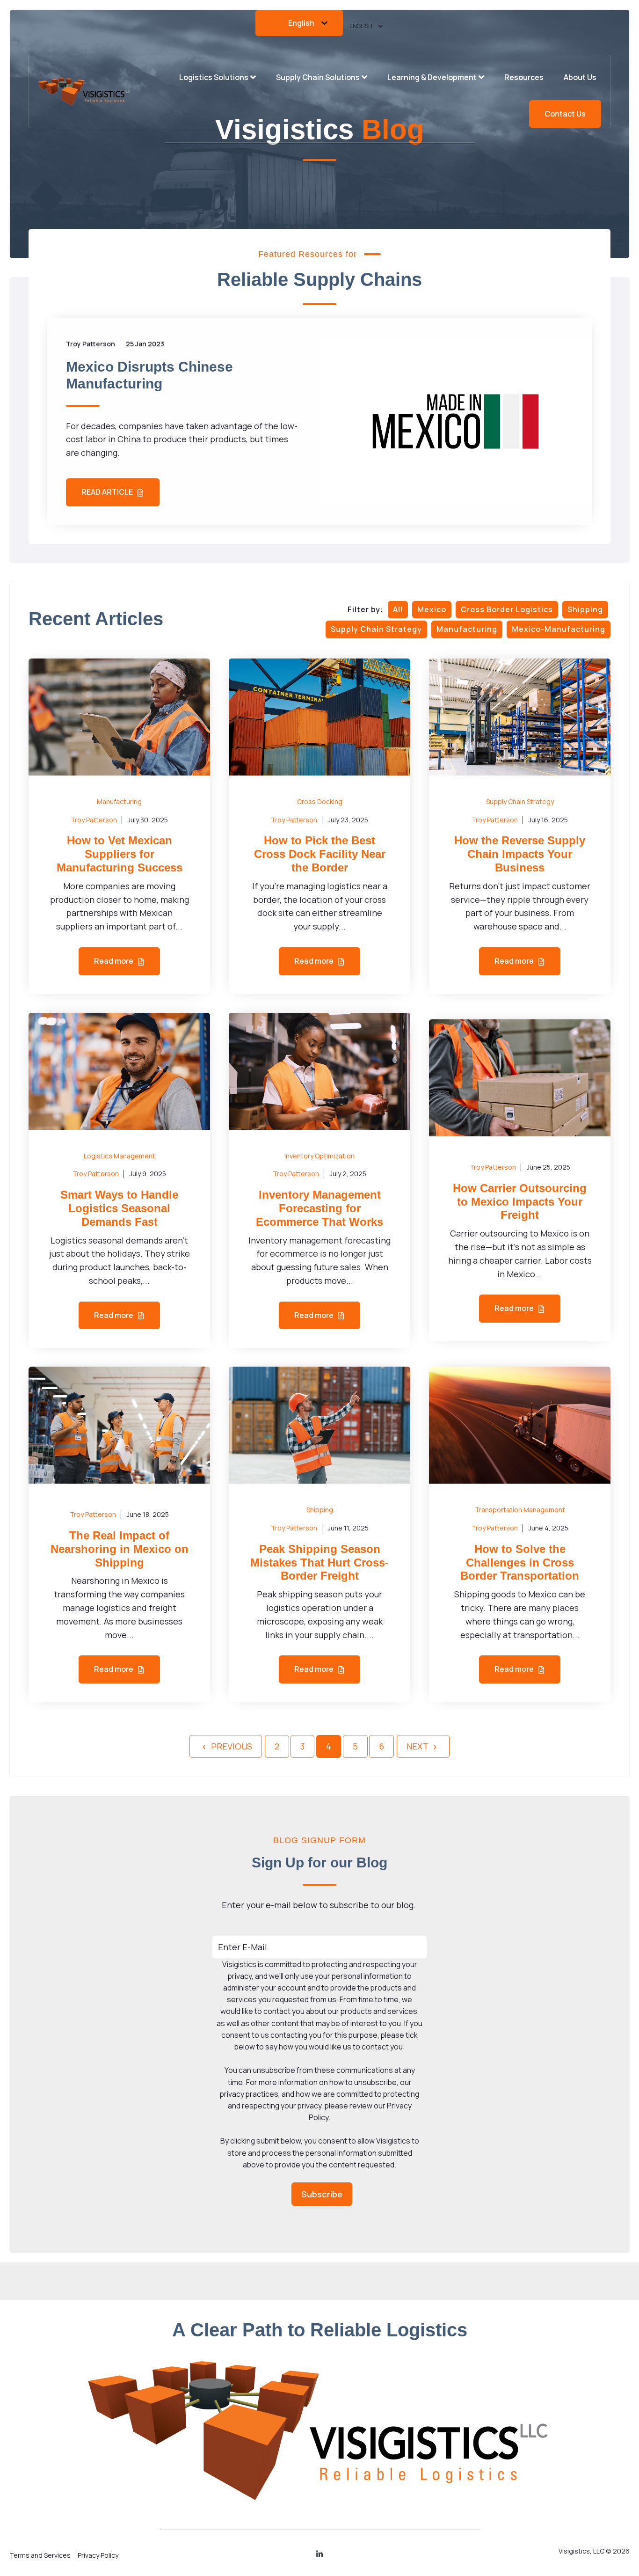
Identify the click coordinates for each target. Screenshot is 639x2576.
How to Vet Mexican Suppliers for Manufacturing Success (120, 854)
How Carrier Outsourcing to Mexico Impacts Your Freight (520, 1202)
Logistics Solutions (214, 77)
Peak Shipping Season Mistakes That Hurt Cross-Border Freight (319, 1562)
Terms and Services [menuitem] (40, 2555)
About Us (580, 77)
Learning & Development (432, 77)
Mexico (432, 609)
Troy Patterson (94, 820)
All (398, 609)
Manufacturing (467, 629)
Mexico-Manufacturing (559, 629)
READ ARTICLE (108, 492)
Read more (114, 961)
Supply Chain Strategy (376, 629)
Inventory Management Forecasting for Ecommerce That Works (319, 1208)
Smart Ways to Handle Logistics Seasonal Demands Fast (119, 1208)
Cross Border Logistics (507, 609)
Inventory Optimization (319, 1156)
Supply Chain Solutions (318, 77)
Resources (524, 77)
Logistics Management (120, 1156)
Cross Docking (320, 801)
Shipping (585, 609)
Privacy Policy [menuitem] (98, 2555)
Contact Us (565, 114)
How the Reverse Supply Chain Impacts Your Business (520, 854)
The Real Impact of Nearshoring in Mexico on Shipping (120, 1549)
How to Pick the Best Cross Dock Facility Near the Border (320, 854)
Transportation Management (520, 1510)
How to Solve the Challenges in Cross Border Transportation (520, 1562)
